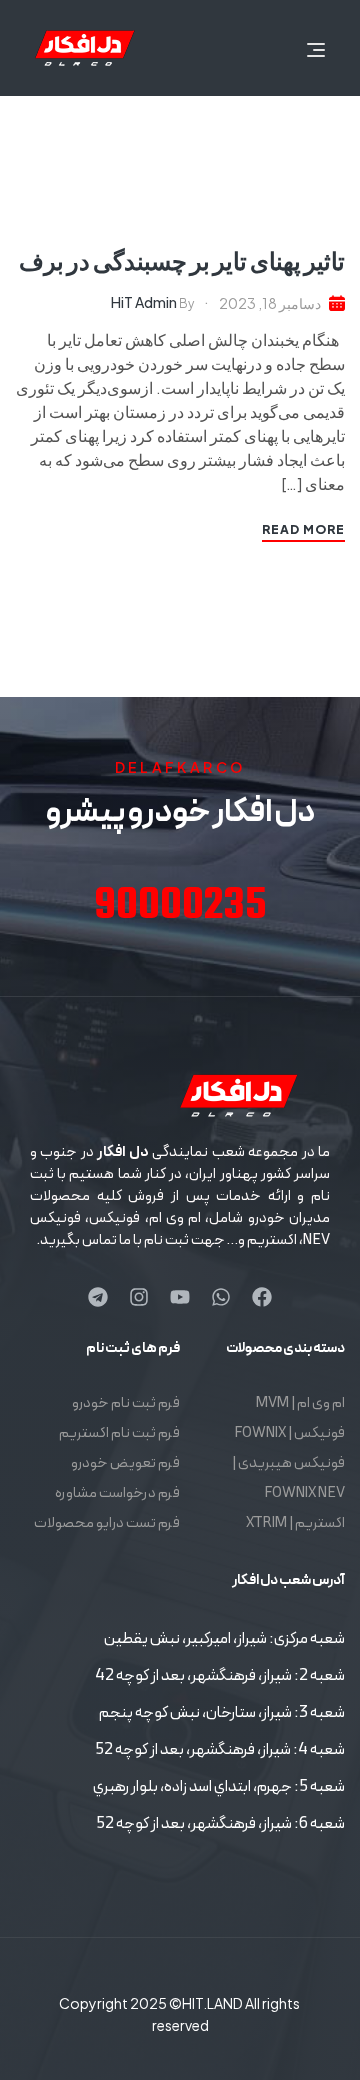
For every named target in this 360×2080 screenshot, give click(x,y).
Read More (303, 529)
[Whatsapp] (221, 1297)
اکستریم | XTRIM (295, 1523)
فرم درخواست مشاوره (117, 1493)
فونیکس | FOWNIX (289, 1433)
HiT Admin (144, 302)
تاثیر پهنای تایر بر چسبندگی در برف (182, 260)
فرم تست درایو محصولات (107, 1523)
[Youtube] (180, 1297)
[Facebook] (262, 1297)
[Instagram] (139, 1297)
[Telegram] (98, 1297)
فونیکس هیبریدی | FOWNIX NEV (288, 1478)
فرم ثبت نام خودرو (126, 1403)
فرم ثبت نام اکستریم (119, 1433)
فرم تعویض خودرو (125, 1463)
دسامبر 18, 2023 (270, 303)
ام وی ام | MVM (300, 1403)
